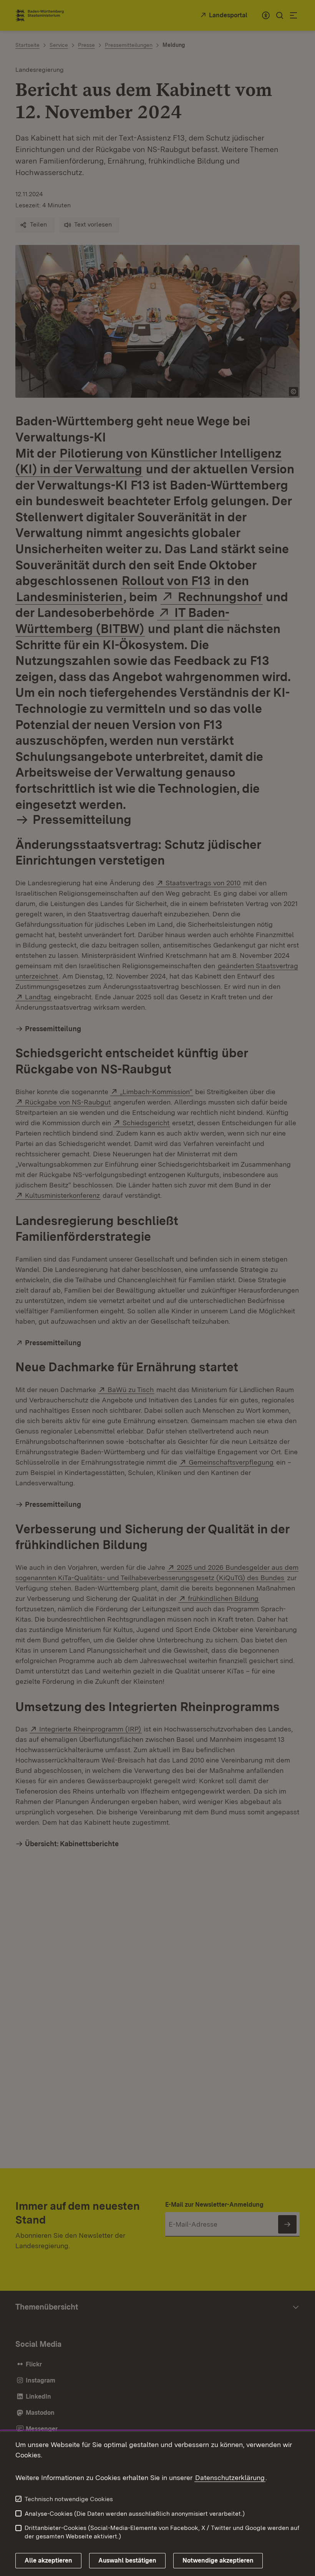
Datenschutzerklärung (230, 2478)
